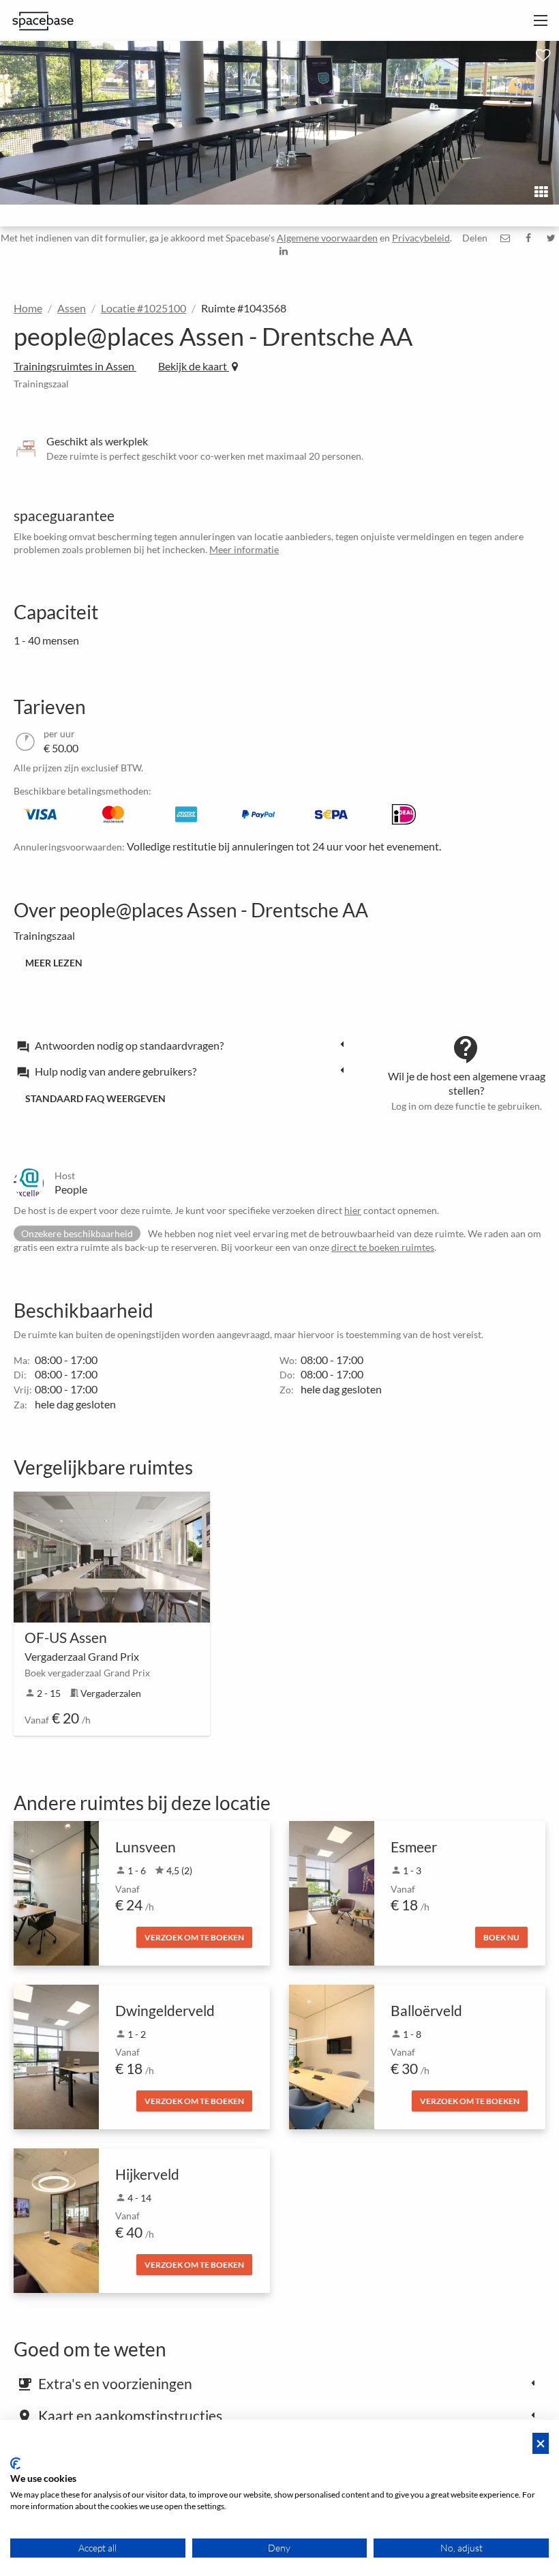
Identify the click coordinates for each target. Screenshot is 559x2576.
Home (28, 308)
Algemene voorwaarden (327, 238)
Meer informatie (244, 549)
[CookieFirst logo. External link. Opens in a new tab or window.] (15, 2463)
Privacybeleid (421, 238)
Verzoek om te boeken (194, 1937)
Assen (72, 308)
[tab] (184, 1045)
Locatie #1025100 (143, 308)
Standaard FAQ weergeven (95, 1098)
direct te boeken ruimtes (383, 1247)
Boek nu (501, 1937)
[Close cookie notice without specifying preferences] (541, 2443)
